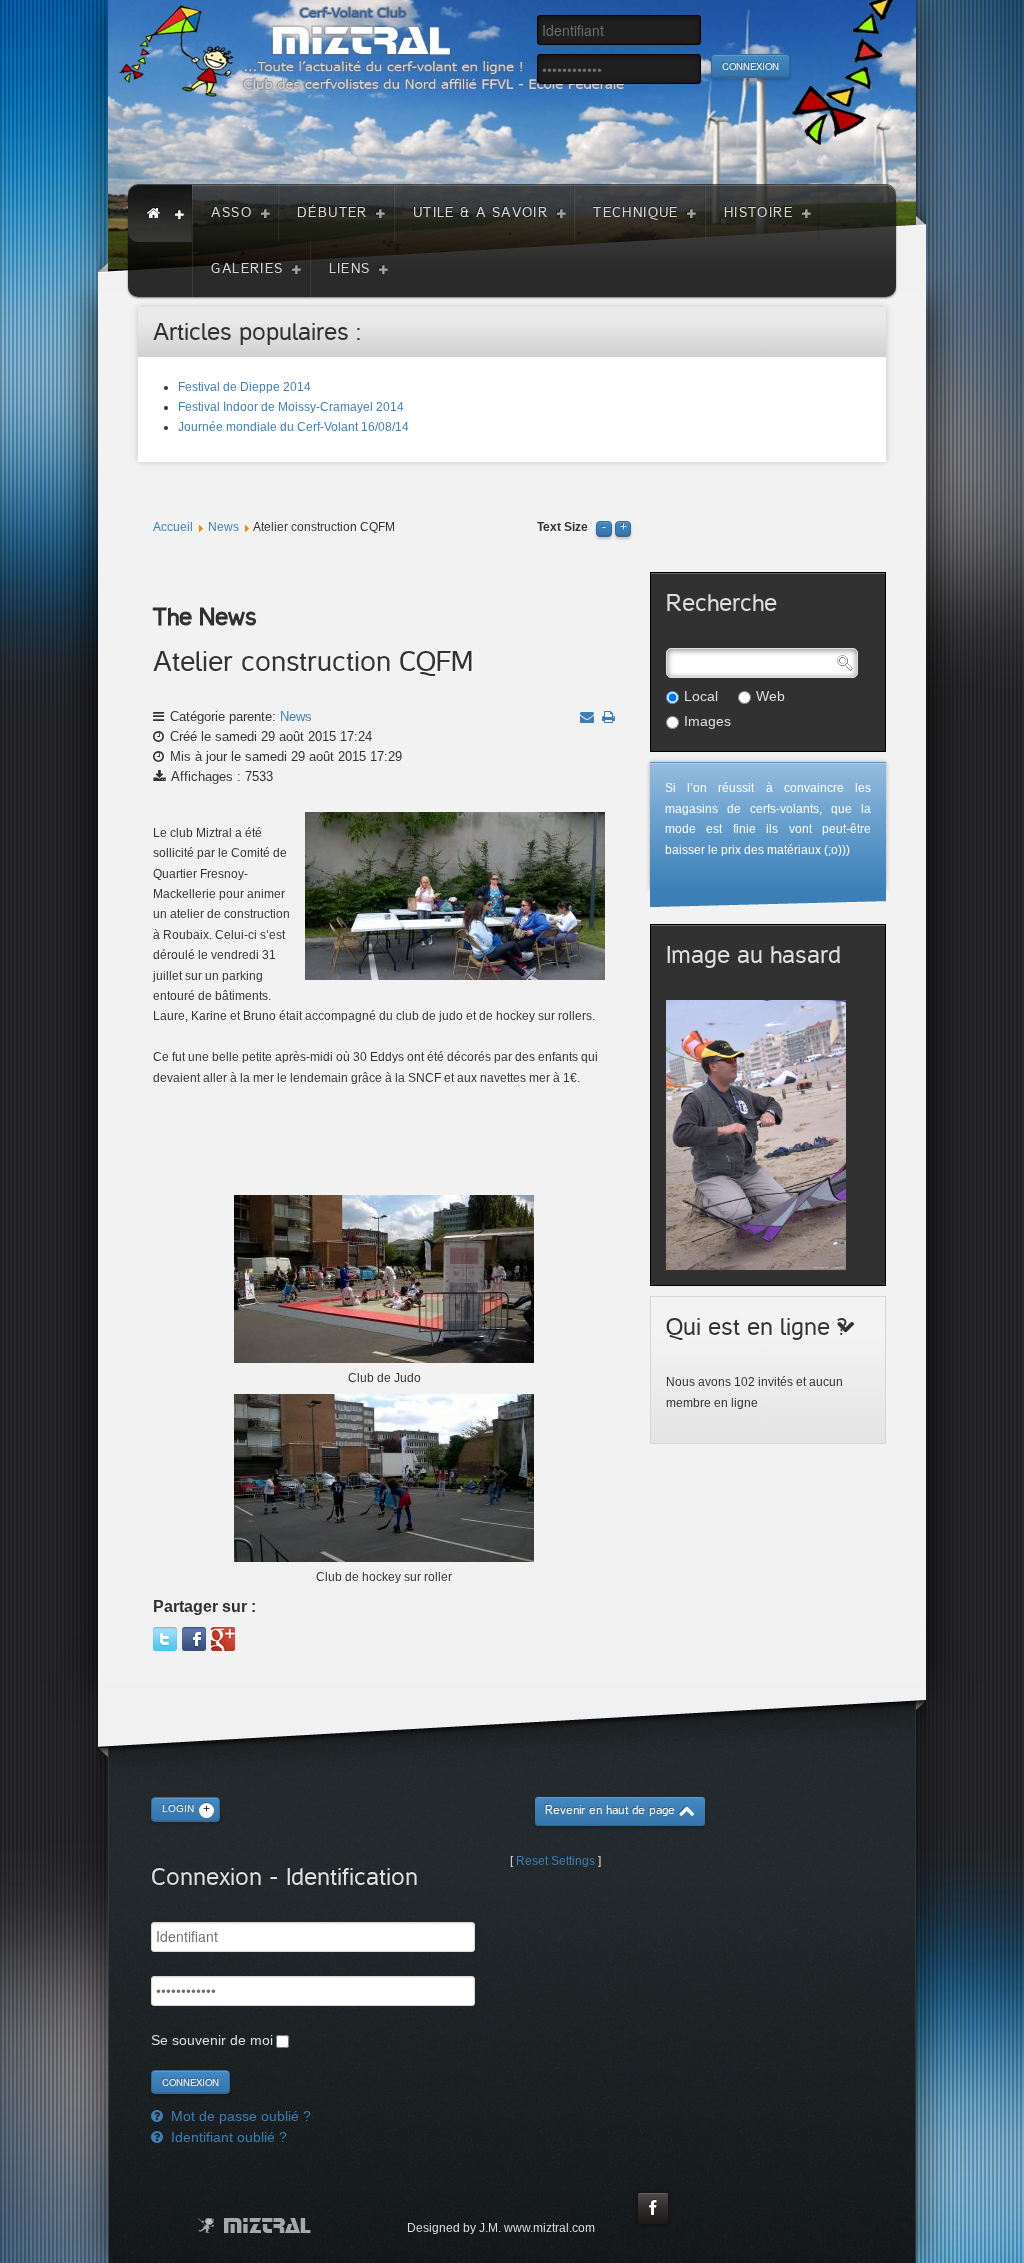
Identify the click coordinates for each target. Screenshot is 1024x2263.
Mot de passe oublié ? (239, 2116)
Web (770, 696)
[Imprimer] (608, 717)
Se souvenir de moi (212, 2040)
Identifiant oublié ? (227, 2137)
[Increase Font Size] (623, 527)
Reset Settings (555, 1861)
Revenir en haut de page (610, 1810)
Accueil (173, 527)
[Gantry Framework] (254, 2225)
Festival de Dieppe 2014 (244, 387)
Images (707, 721)
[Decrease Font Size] (604, 527)
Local (701, 696)
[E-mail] (587, 717)
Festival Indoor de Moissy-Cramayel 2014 (291, 407)
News (223, 527)
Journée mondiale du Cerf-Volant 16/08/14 (293, 427)
